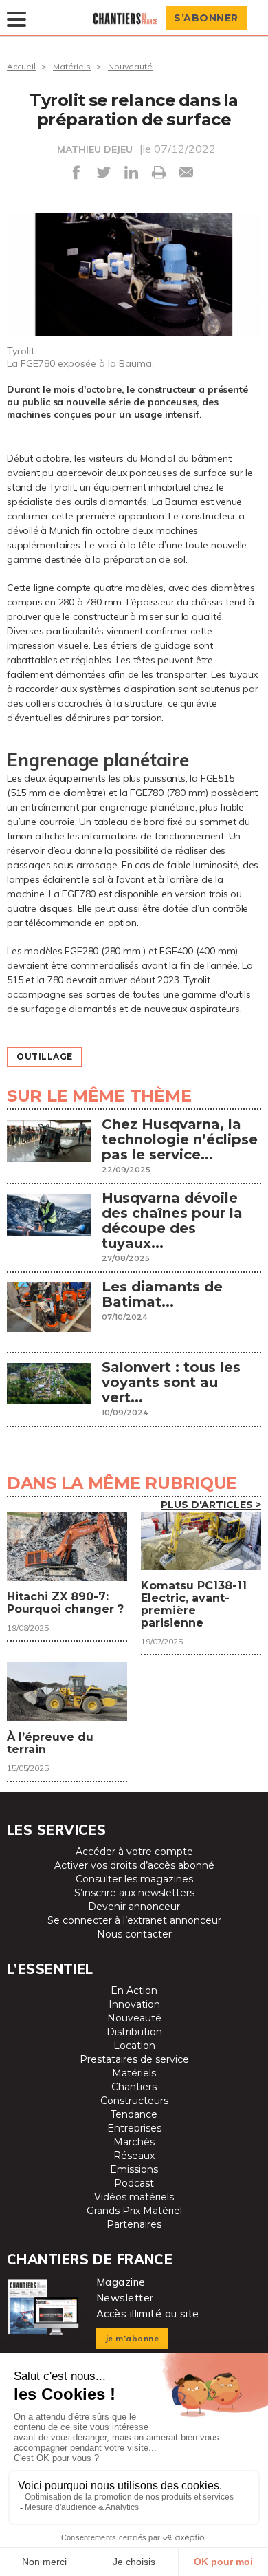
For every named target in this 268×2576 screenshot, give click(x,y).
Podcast (134, 2183)
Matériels (72, 66)
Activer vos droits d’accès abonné (134, 1865)
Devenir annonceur (134, 1907)
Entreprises (134, 2128)
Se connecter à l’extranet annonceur (134, 1920)
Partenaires (134, 2224)
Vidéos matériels (134, 2197)
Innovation (134, 2004)
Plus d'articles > (211, 1505)
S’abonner (206, 18)
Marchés (134, 2142)
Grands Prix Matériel (134, 2211)
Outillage (45, 1056)
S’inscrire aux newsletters (134, 1893)
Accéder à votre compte (134, 1851)
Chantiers (134, 2087)
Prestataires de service (134, 2059)
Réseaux (134, 2156)
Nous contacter (134, 1934)
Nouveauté (130, 66)
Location (134, 2046)
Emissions (134, 2169)
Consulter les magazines (134, 1879)
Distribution (134, 2032)
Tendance (134, 2114)
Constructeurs (134, 2101)
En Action (134, 1990)
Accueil (21, 66)
